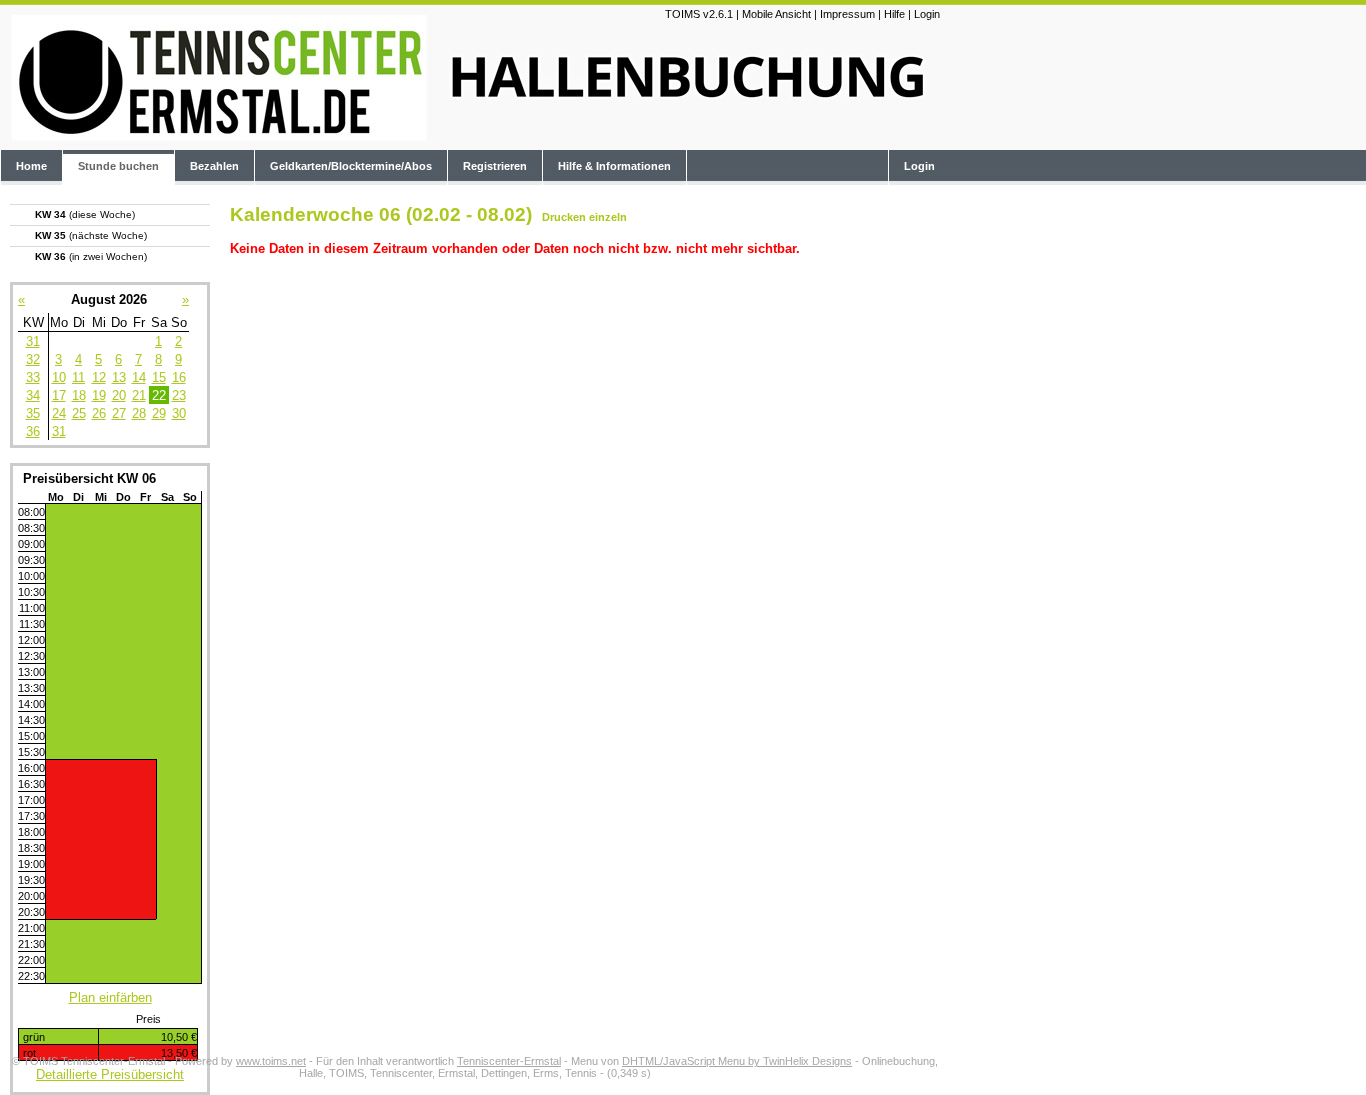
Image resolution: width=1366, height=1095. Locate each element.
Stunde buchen (118, 166)
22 (159, 395)
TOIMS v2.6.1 (699, 14)
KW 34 (85, 214)
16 (179, 377)
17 (59, 395)
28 (139, 413)
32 (33, 359)
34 (33, 395)
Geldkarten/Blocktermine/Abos (351, 166)
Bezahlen (214, 166)
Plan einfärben (110, 997)
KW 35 (91, 235)
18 (79, 395)
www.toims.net (271, 1061)
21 (139, 395)
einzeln (608, 217)
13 (119, 377)
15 (159, 377)
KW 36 (91, 256)
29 (159, 413)
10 (59, 377)
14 (139, 377)
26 (99, 413)
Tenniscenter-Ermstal (509, 1061)
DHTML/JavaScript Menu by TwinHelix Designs (737, 1061)
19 (99, 395)
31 (33, 341)
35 (33, 413)
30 (179, 413)
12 (99, 377)
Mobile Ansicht (776, 14)
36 (33, 431)
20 (119, 395)
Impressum (847, 14)
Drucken (564, 217)
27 (119, 413)
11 (78, 377)
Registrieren (495, 166)
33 (33, 377)
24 (59, 413)
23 (179, 395)
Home (31, 166)
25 (79, 413)
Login (927, 14)
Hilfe (894, 14)
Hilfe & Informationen (614, 166)
